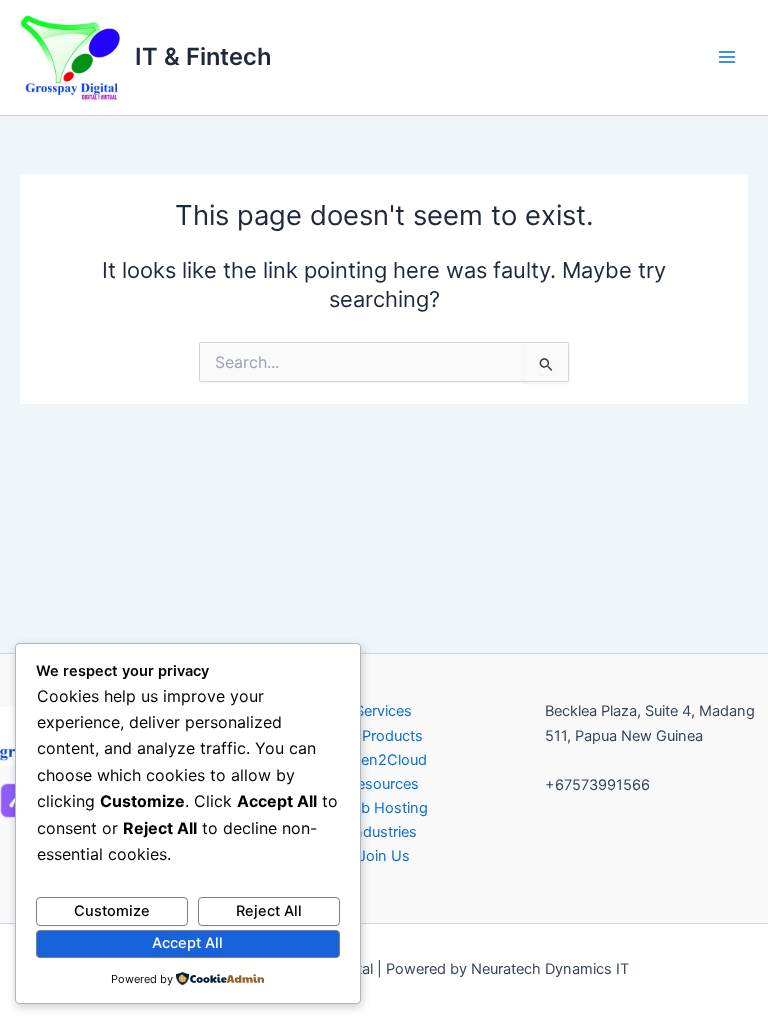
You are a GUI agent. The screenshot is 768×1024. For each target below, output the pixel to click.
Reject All (269, 911)
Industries (383, 832)
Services (383, 711)
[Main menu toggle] (727, 57)
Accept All (187, 943)
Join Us (384, 856)
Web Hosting (384, 808)
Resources (383, 784)
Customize (112, 911)
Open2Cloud (384, 760)
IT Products (384, 736)
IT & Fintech (203, 56)
